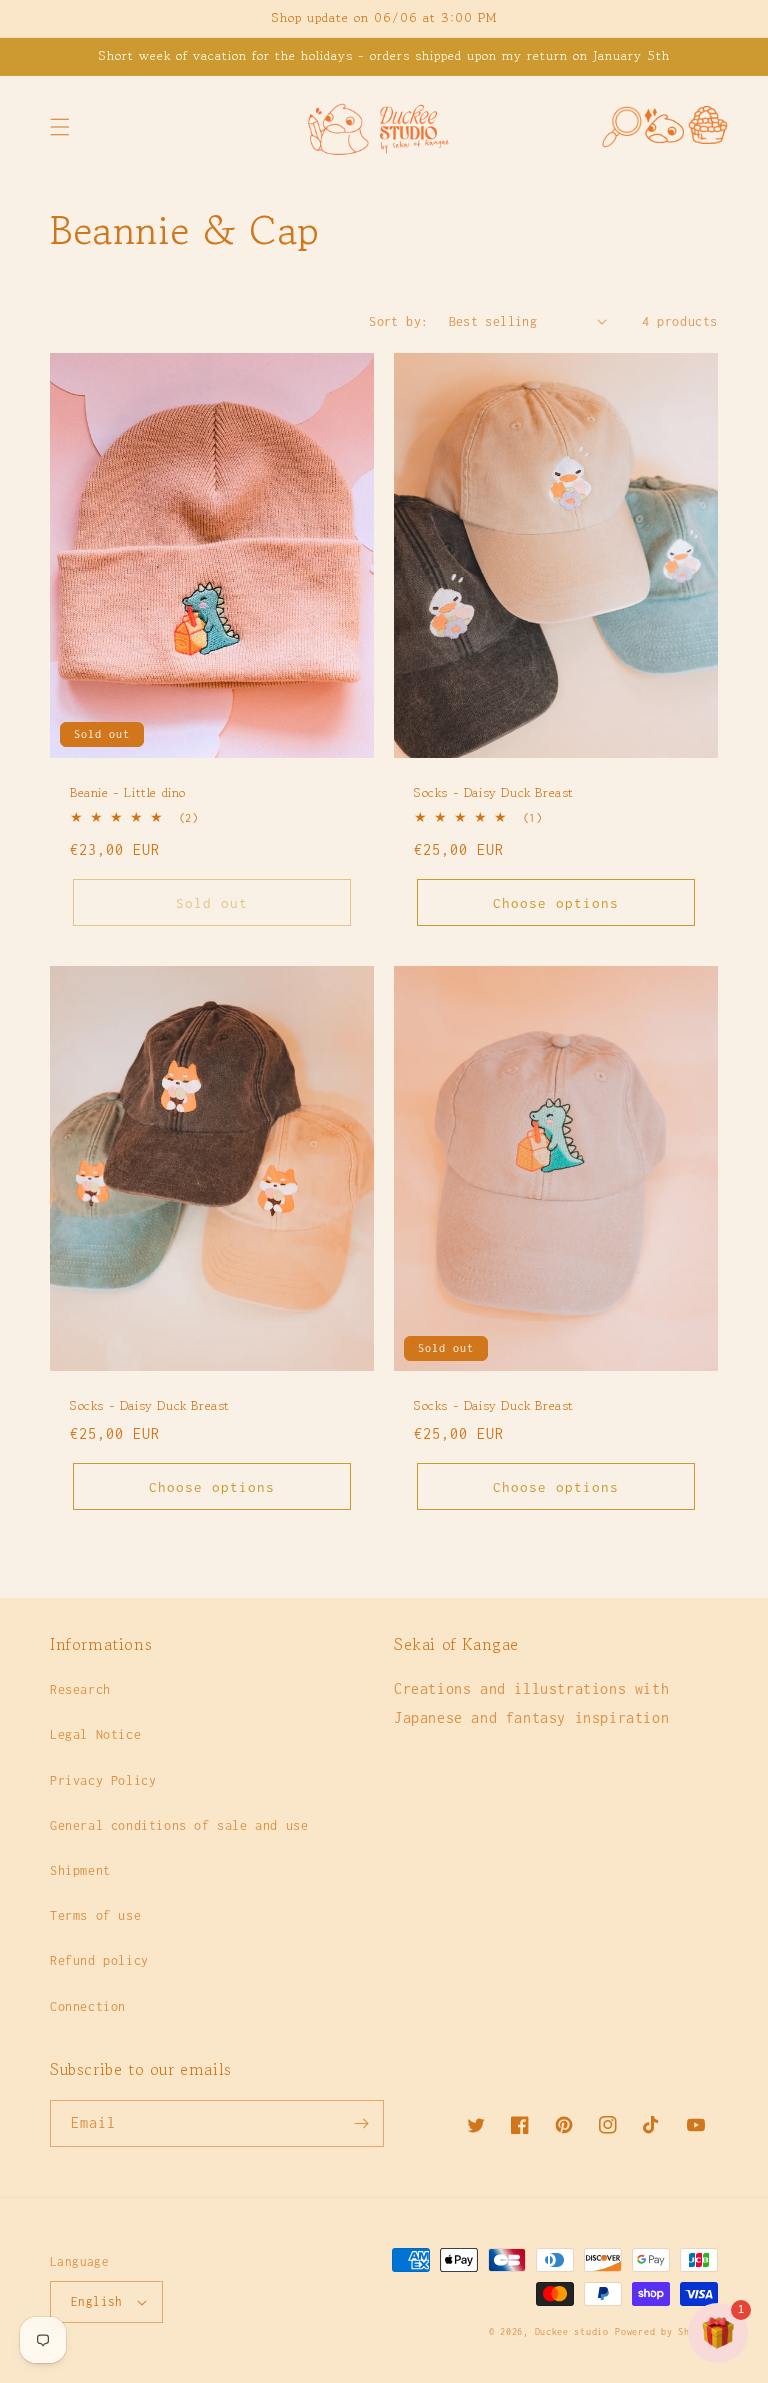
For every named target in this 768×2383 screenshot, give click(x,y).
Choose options (556, 903)
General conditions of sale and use (179, 1825)
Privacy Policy (103, 1780)
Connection (88, 2006)
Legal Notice (95, 1734)
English (97, 2301)
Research (80, 1689)
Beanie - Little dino (128, 793)
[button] (60, 127)
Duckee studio (572, 2331)
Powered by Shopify (666, 2331)
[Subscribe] (361, 2123)
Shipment (80, 1870)
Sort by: (398, 321)
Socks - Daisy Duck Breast (494, 793)
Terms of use (95, 1915)
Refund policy (99, 1960)
